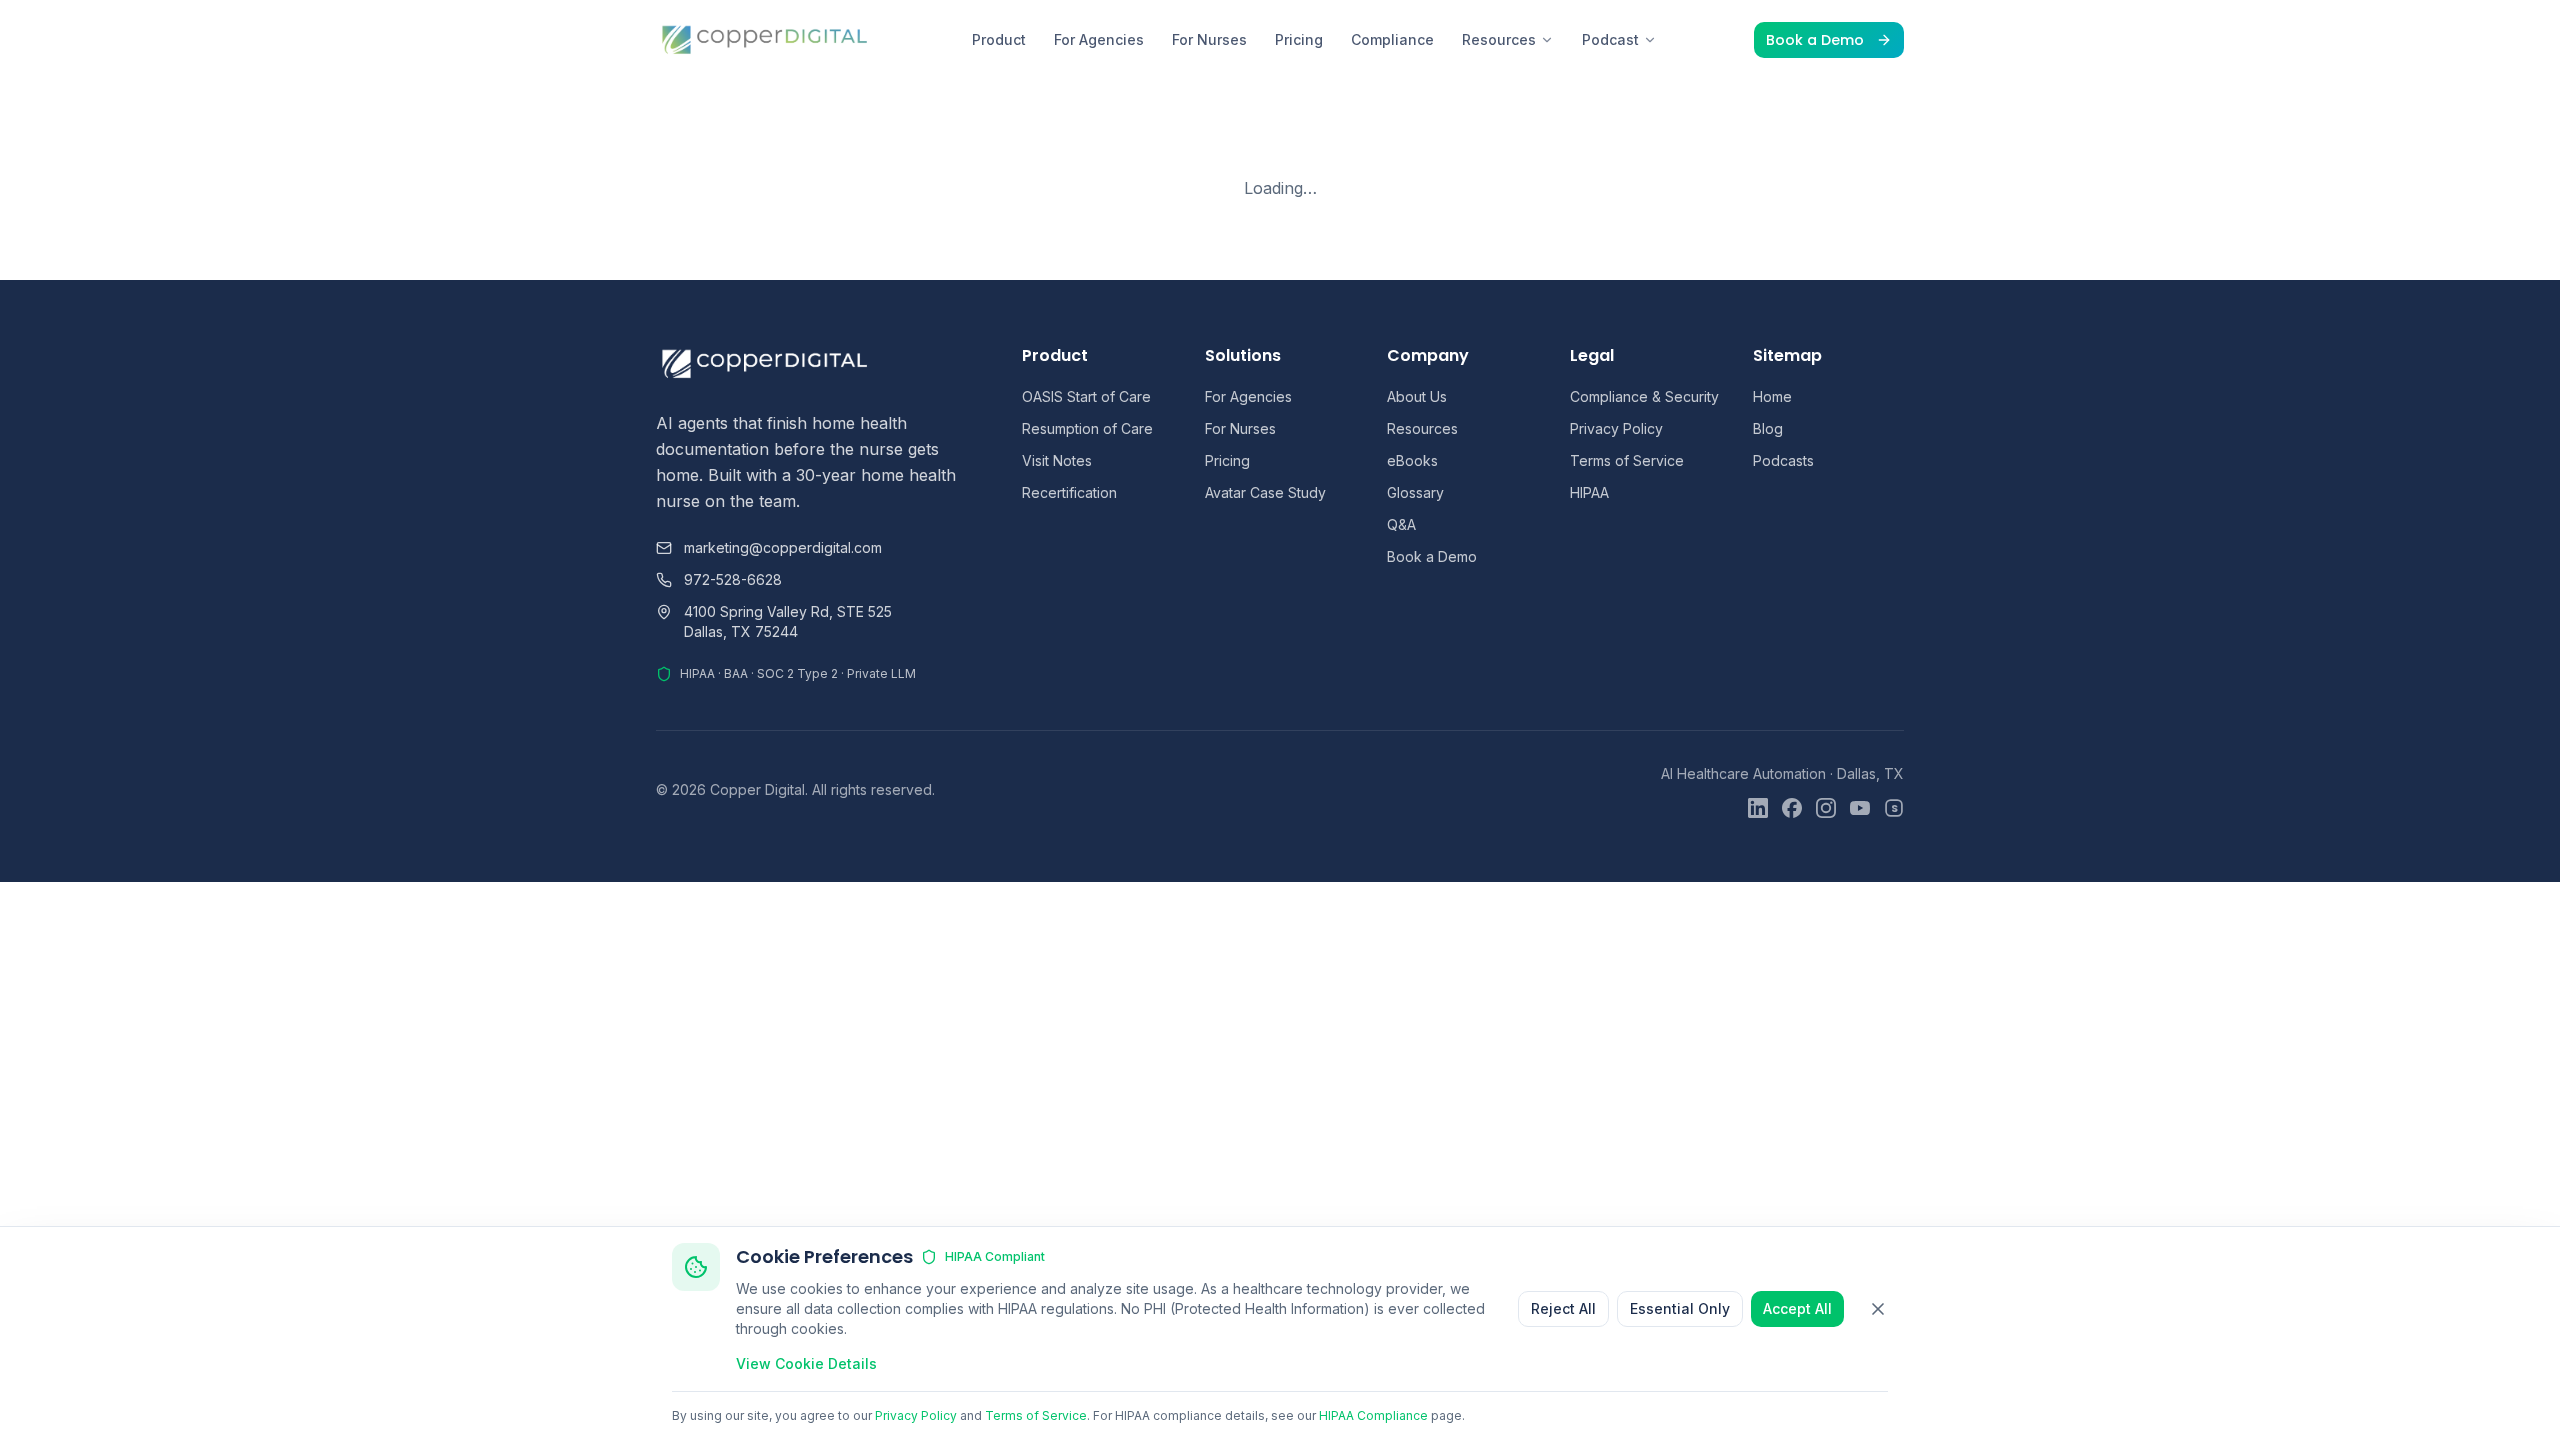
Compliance (1392, 39)
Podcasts (1783, 460)
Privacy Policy (1616, 428)
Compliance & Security (1644, 396)
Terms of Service (1627, 460)
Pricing (1299, 39)
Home (1772, 396)
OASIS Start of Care (1086, 396)
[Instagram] (1826, 808)
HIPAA (1589, 492)
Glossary (1415, 492)
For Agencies (1099, 39)
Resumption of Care (1087, 428)
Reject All (1563, 1308)
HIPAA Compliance (1373, 1415)
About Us (1417, 396)
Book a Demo (1815, 40)
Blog (1768, 428)
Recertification (1069, 492)
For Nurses (1209, 39)
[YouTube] (1860, 808)
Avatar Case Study (1265, 492)
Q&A (1401, 524)
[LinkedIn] (1758, 808)
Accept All (1797, 1308)
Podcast (1610, 39)
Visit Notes (1057, 460)
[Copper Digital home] (765, 40)
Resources (1499, 39)
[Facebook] (1792, 808)
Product (999, 39)
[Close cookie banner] (1878, 1309)
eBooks (1412, 460)
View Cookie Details (806, 1363)
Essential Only (1680, 1308)
